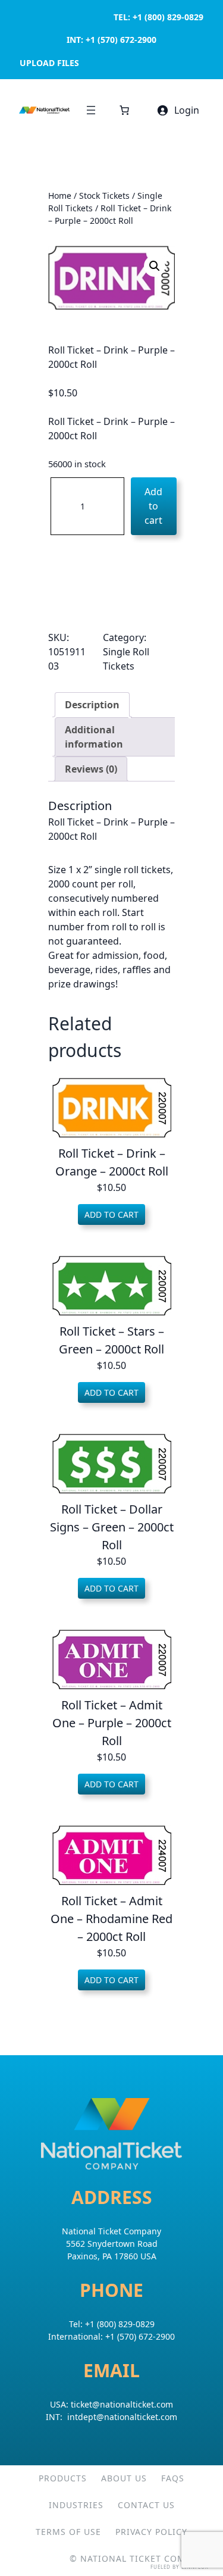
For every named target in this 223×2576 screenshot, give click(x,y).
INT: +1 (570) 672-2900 (111, 40)
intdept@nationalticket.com (122, 2417)
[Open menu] (91, 110)
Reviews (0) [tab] (91, 769)
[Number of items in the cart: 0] (124, 110)
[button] (155, 266)
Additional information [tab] (94, 737)
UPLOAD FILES (49, 63)
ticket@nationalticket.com (122, 2404)
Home (60, 196)
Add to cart (153, 506)
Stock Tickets (104, 196)
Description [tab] (92, 705)
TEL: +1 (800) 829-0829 (158, 17)
